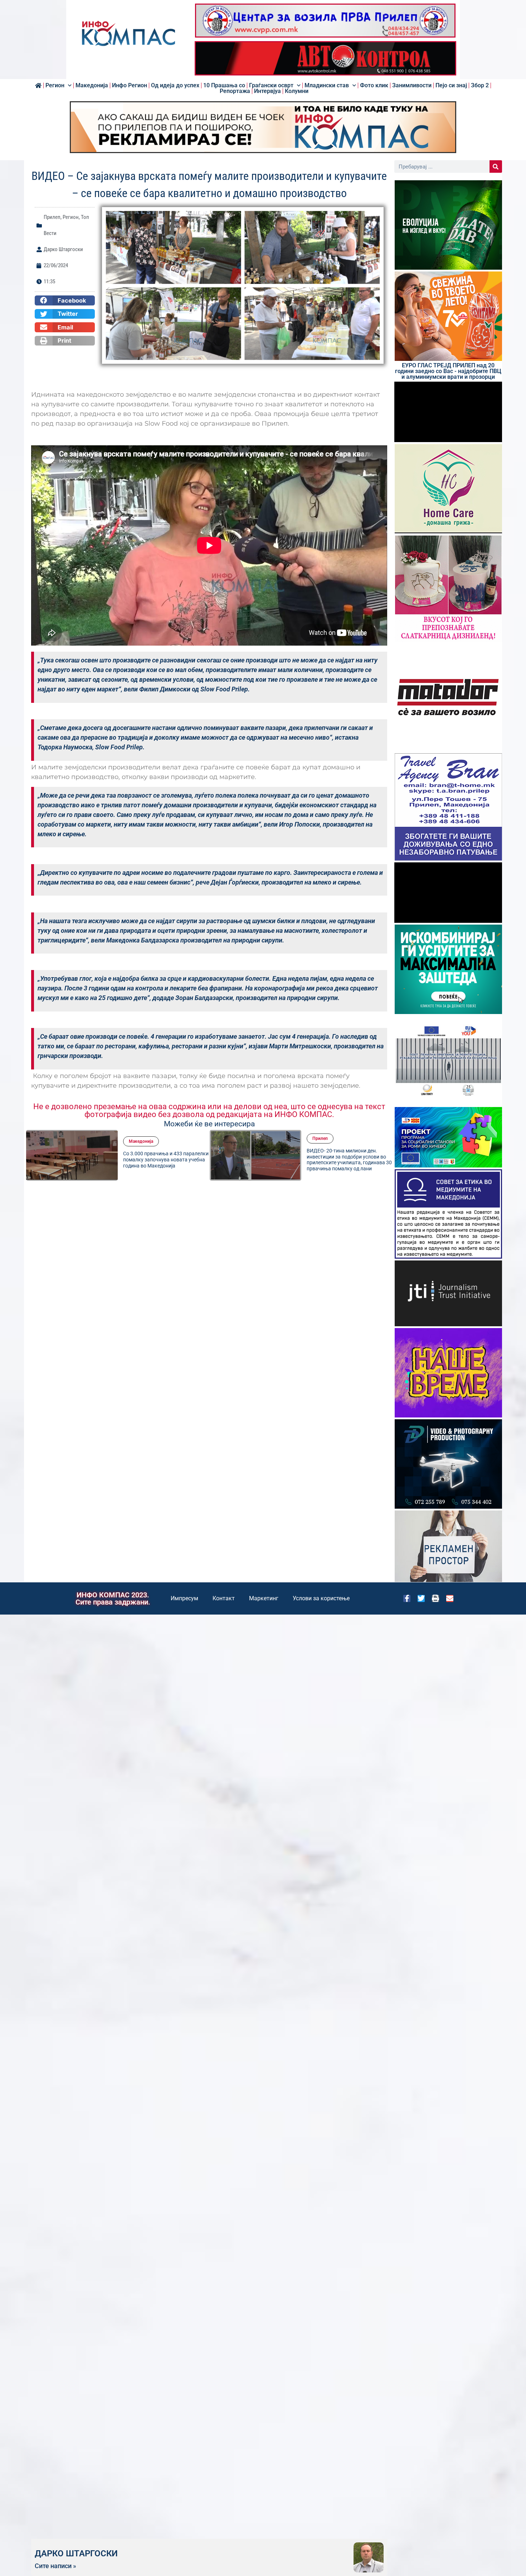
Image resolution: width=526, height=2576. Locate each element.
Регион (55, 85)
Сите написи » (55, 2566)
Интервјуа (267, 91)
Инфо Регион (130, 85)
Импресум (184, 1598)
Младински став (327, 85)
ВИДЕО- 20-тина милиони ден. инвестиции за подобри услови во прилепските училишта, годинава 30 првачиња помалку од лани (210, 1160)
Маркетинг (264, 1598)
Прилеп (52, 217)
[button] (65, 300)
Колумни (297, 91)
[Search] (496, 166)
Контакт (224, 1598)
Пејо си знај (451, 85)
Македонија (92, 85)
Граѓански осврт (271, 85)
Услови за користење (321, 1598)
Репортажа (235, 91)
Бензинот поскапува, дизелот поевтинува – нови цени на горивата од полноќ (386, 1160)
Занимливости (412, 85)
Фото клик (374, 85)
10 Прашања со (224, 85)
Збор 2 (480, 85)
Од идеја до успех (175, 85)
